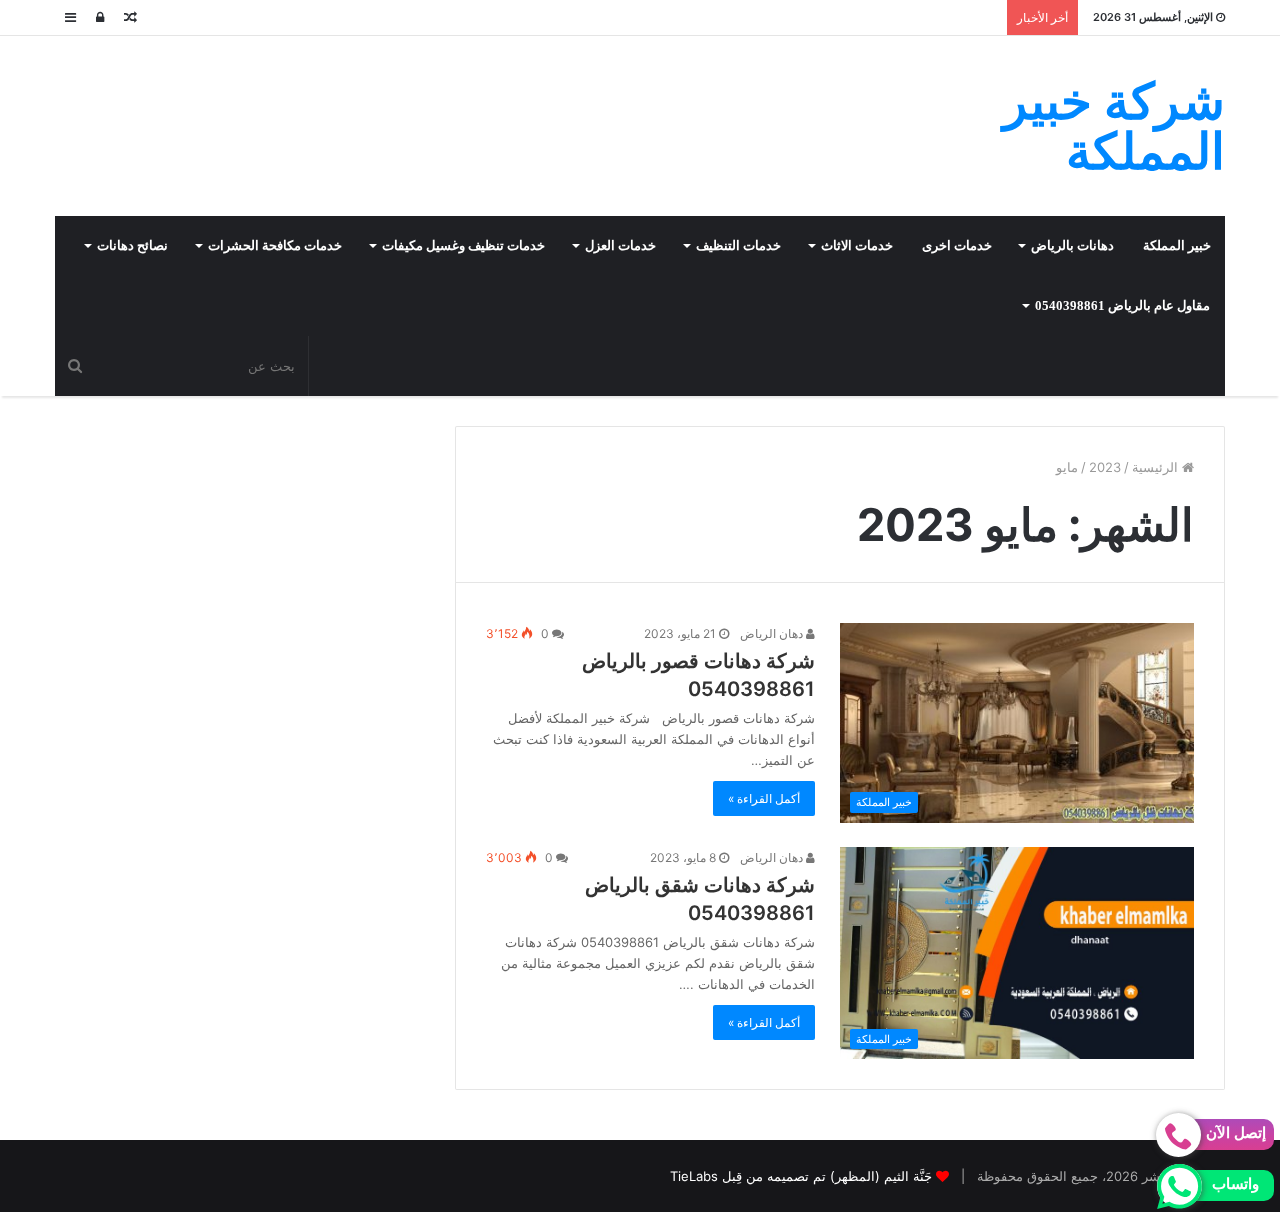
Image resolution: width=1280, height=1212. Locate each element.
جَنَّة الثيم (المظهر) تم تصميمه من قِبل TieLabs (801, 1176)
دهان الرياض (773, 633)
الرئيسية (1157, 467)
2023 (1105, 467)
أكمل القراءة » (764, 798)
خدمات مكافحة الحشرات (275, 245)
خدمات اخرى (957, 245)
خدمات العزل (620, 245)
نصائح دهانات (132, 245)
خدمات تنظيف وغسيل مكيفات (463, 245)
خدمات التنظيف (738, 245)
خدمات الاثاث (857, 245)
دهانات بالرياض (1072, 245)
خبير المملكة (1177, 245)
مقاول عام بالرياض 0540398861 (1122, 305)
